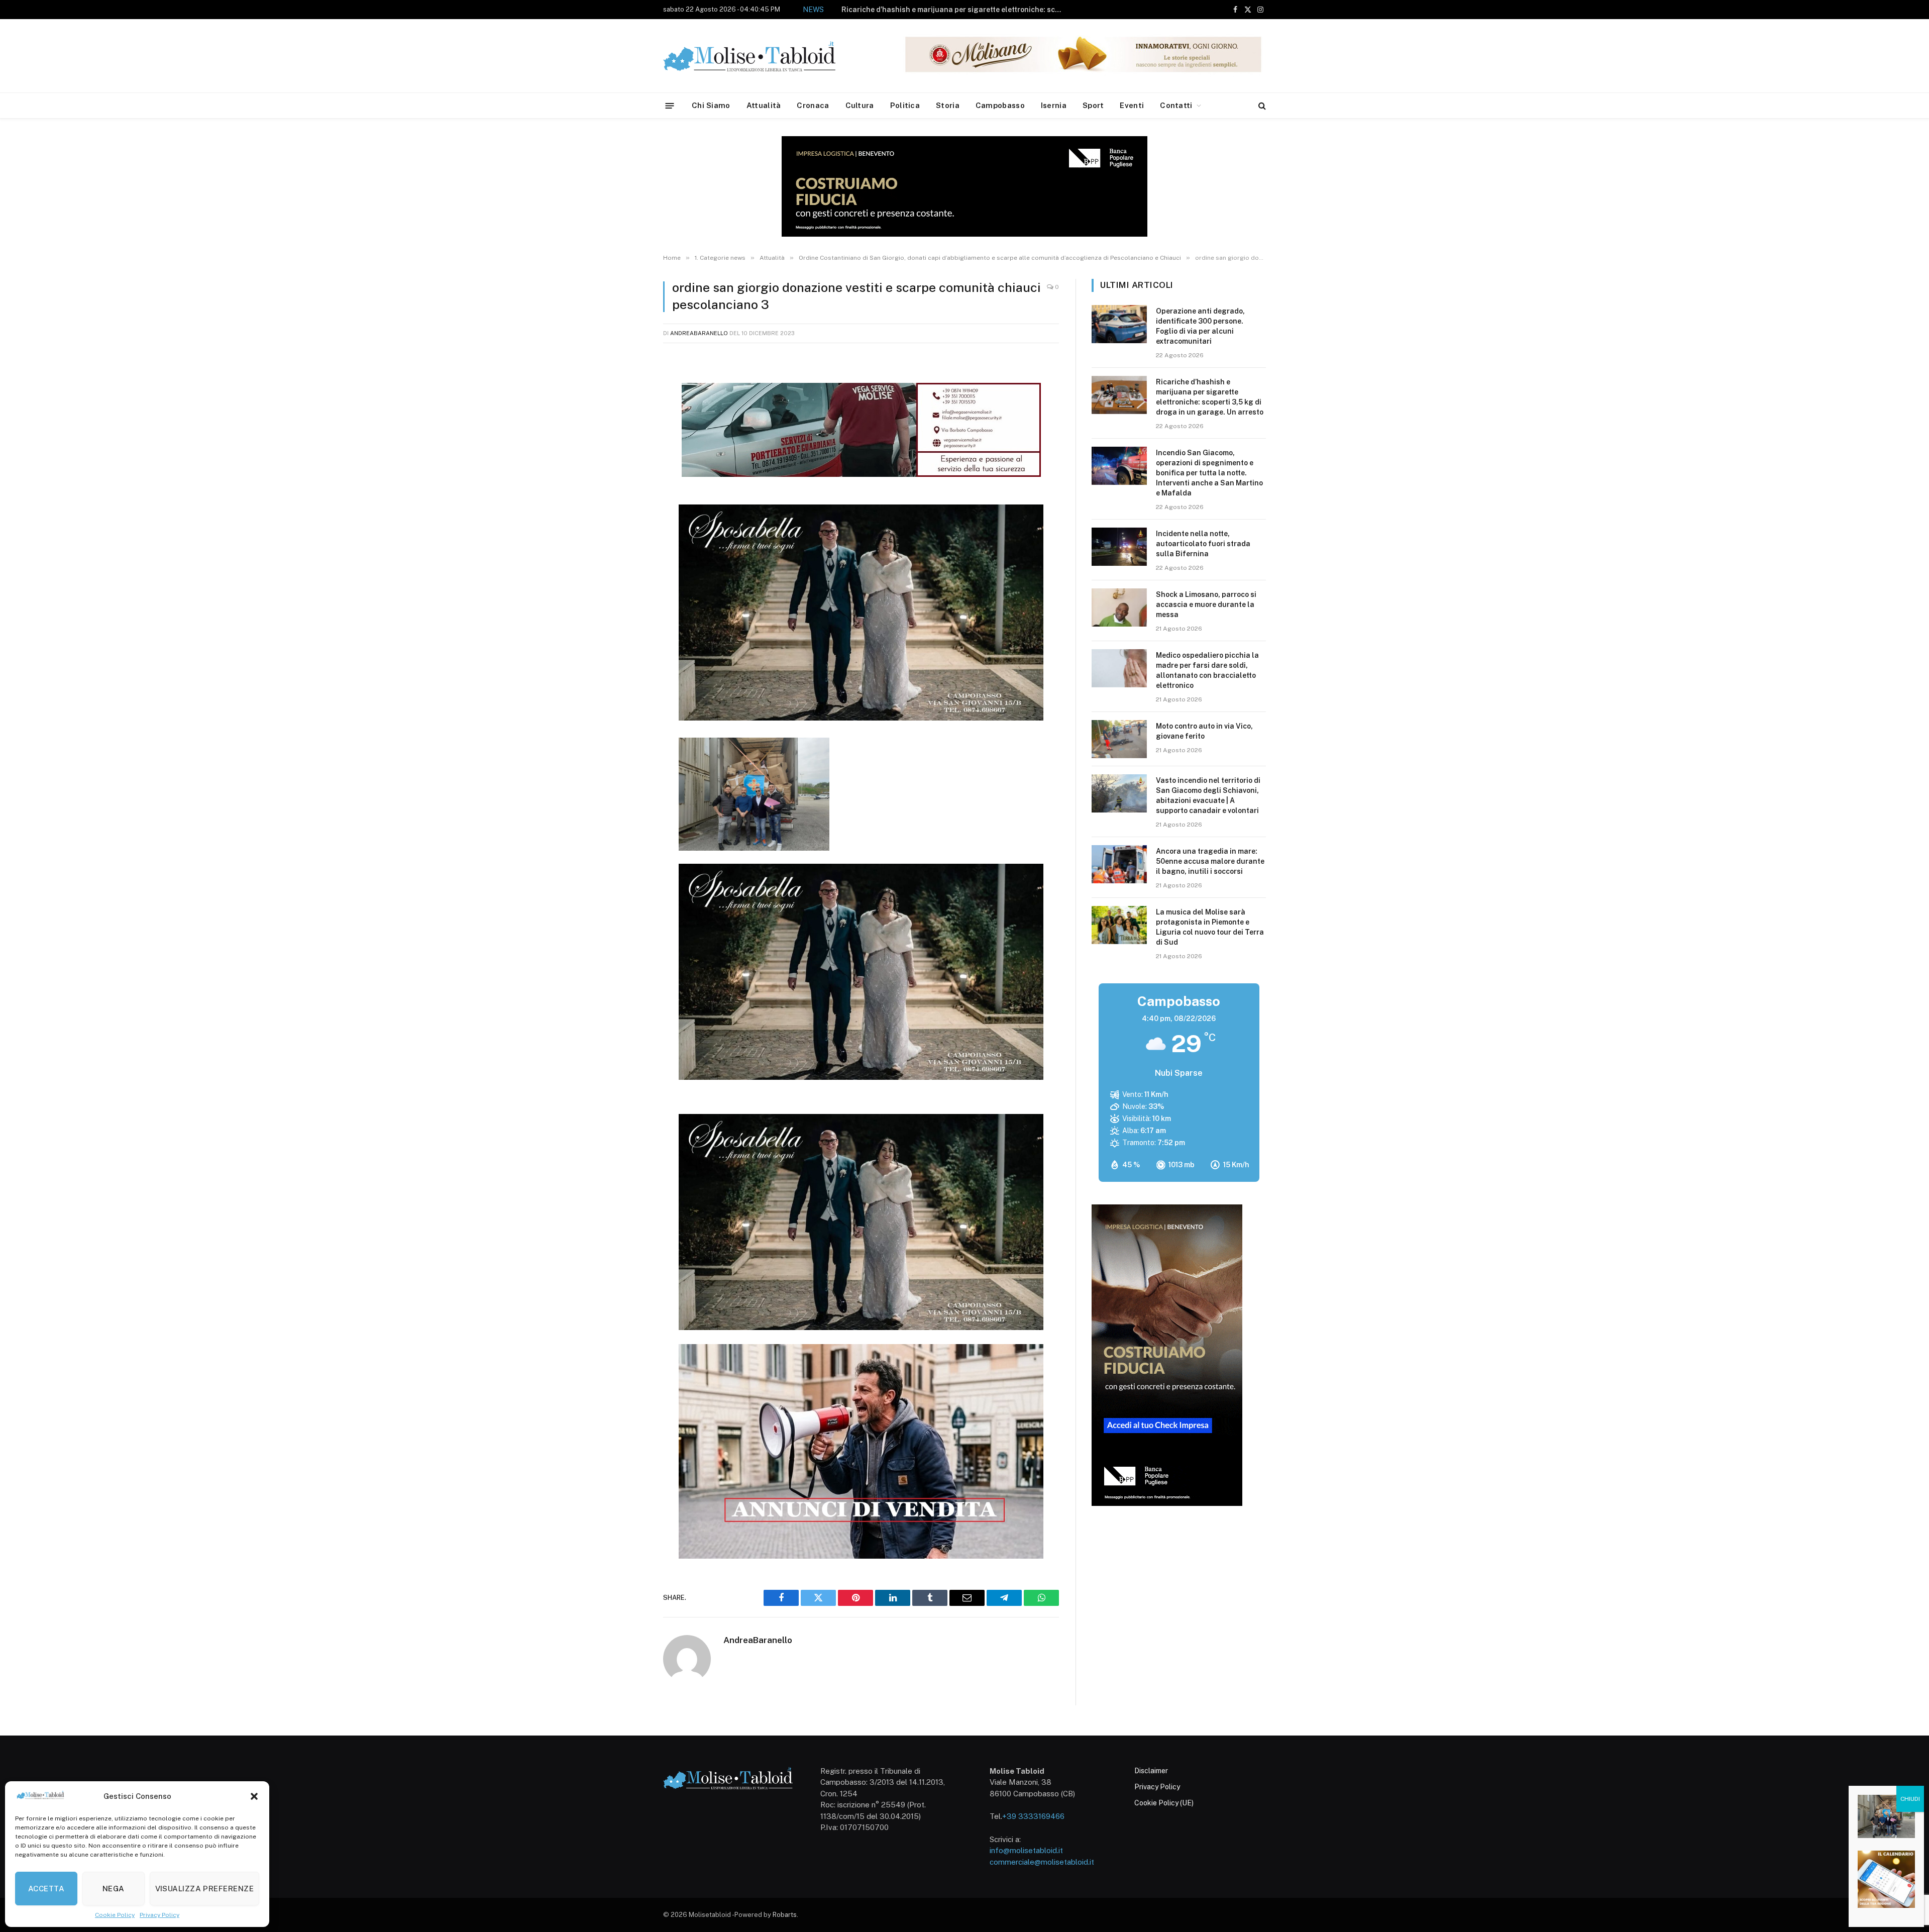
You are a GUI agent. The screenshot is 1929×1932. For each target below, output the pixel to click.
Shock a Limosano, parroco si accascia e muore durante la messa (1206, 604)
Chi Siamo (711, 105)
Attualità (764, 105)
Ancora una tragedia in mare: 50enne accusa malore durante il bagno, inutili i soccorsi (1210, 861)
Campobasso (1000, 105)
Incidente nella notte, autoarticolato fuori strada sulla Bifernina (1203, 544)
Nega (114, 1889)
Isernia (1054, 105)
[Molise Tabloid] (764, 56)
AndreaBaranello (699, 333)
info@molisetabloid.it (1026, 1850)
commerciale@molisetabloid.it (1042, 1862)
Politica (905, 105)
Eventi (1132, 105)
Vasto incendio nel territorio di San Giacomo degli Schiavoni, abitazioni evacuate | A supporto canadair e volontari (1208, 795)
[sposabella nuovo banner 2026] (861, 718)
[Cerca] (1261, 106)
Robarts (785, 1915)
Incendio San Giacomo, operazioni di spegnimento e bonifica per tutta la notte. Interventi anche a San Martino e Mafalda (916, 16)
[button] (254, 1796)
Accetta (46, 1889)
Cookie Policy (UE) (1164, 1803)
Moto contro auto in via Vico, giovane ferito (1204, 731)
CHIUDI (1910, 1799)
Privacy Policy (159, 1915)
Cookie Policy (115, 1915)
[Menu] (670, 105)
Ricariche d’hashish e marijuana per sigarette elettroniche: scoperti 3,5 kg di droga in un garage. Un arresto (1210, 397)
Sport (1093, 105)
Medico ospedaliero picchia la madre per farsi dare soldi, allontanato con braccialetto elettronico (1207, 670)
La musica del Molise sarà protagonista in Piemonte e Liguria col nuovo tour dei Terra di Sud (1210, 927)
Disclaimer (1151, 1771)
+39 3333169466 (1033, 1816)
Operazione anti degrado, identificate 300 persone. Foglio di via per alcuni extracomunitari (1200, 326)
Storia (948, 105)
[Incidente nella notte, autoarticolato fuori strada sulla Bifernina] (1119, 547)
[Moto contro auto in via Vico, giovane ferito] (1119, 739)
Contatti (1176, 105)
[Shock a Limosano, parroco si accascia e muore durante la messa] (1119, 607)
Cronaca (813, 105)
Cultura (860, 105)
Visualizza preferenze (204, 1889)
